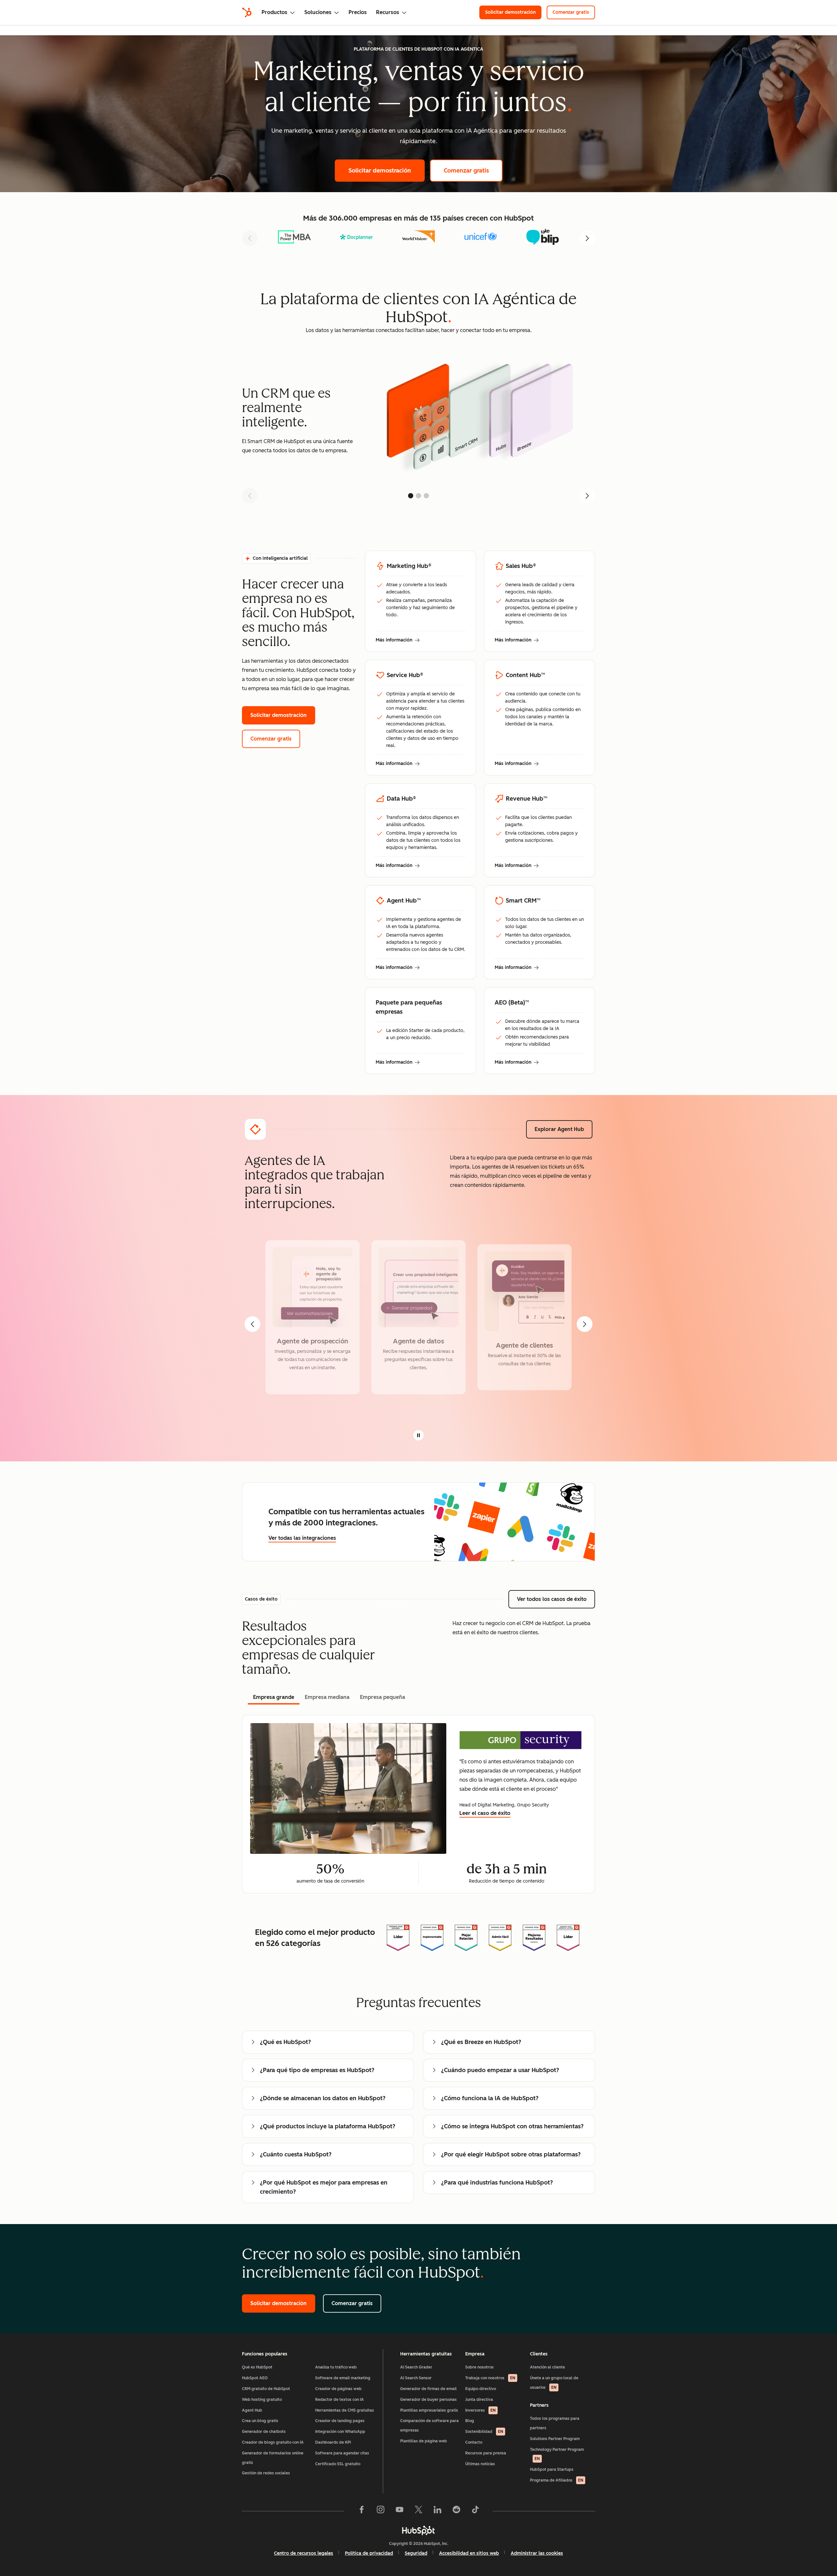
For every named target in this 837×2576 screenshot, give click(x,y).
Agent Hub (252, 2410)
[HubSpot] (247, 12)
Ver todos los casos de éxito (556, 1599)
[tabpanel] (418, 1804)
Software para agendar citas (342, 2453)
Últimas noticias (480, 2464)
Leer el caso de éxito (485, 1813)
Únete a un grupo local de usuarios (554, 2383)
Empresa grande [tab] (274, 1697)
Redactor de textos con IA (340, 2400)
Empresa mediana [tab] (327, 1697)
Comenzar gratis (574, 12)
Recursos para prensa (486, 2453)
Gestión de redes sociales (266, 2473)
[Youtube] (400, 2511)
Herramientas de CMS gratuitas (345, 2410)
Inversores (480, 2410)
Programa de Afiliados (557, 2480)
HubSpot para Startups (552, 2469)
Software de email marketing (343, 2378)
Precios (358, 12)
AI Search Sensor (416, 2378)
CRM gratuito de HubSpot (266, 2389)
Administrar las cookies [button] (537, 2553)
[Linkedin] (437, 2511)
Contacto (474, 2442)
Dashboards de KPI (333, 2442)
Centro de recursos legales (304, 2553)
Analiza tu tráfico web (336, 2367)
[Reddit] (456, 2511)
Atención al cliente (547, 2367)
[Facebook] (362, 2511)
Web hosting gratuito (262, 2400)
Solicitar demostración (513, 12)
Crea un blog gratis (260, 2421)
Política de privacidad (369, 2553)
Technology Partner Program (557, 2454)
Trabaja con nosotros (490, 2378)
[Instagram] (381, 2511)
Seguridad (416, 2553)
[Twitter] (418, 2511)
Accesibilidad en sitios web (469, 2553)
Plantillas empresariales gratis (429, 2410)
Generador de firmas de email (428, 2389)
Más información (398, 640)
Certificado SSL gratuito (338, 2464)
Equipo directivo (481, 2389)
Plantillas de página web (424, 2441)
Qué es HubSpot (257, 2367)
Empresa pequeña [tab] (383, 1697)
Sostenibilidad (484, 2432)
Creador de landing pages (340, 2421)
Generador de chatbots (264, 2432)
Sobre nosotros (479, 2367)
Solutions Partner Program (555, 2439)
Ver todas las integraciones (302, 1538)
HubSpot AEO (255, 2378)
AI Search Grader (416, 2367)
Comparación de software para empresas (429, 2426)
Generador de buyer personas (428, 2400)
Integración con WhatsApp (340, 2432)
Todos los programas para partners (555, 2423)
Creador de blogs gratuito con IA (273, 2442)
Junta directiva (479, 2400)
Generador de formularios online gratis (273, 2458)
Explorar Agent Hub (564, 1129)
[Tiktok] (475, 2511)
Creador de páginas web (338, 2389)
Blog (470, 2421)
